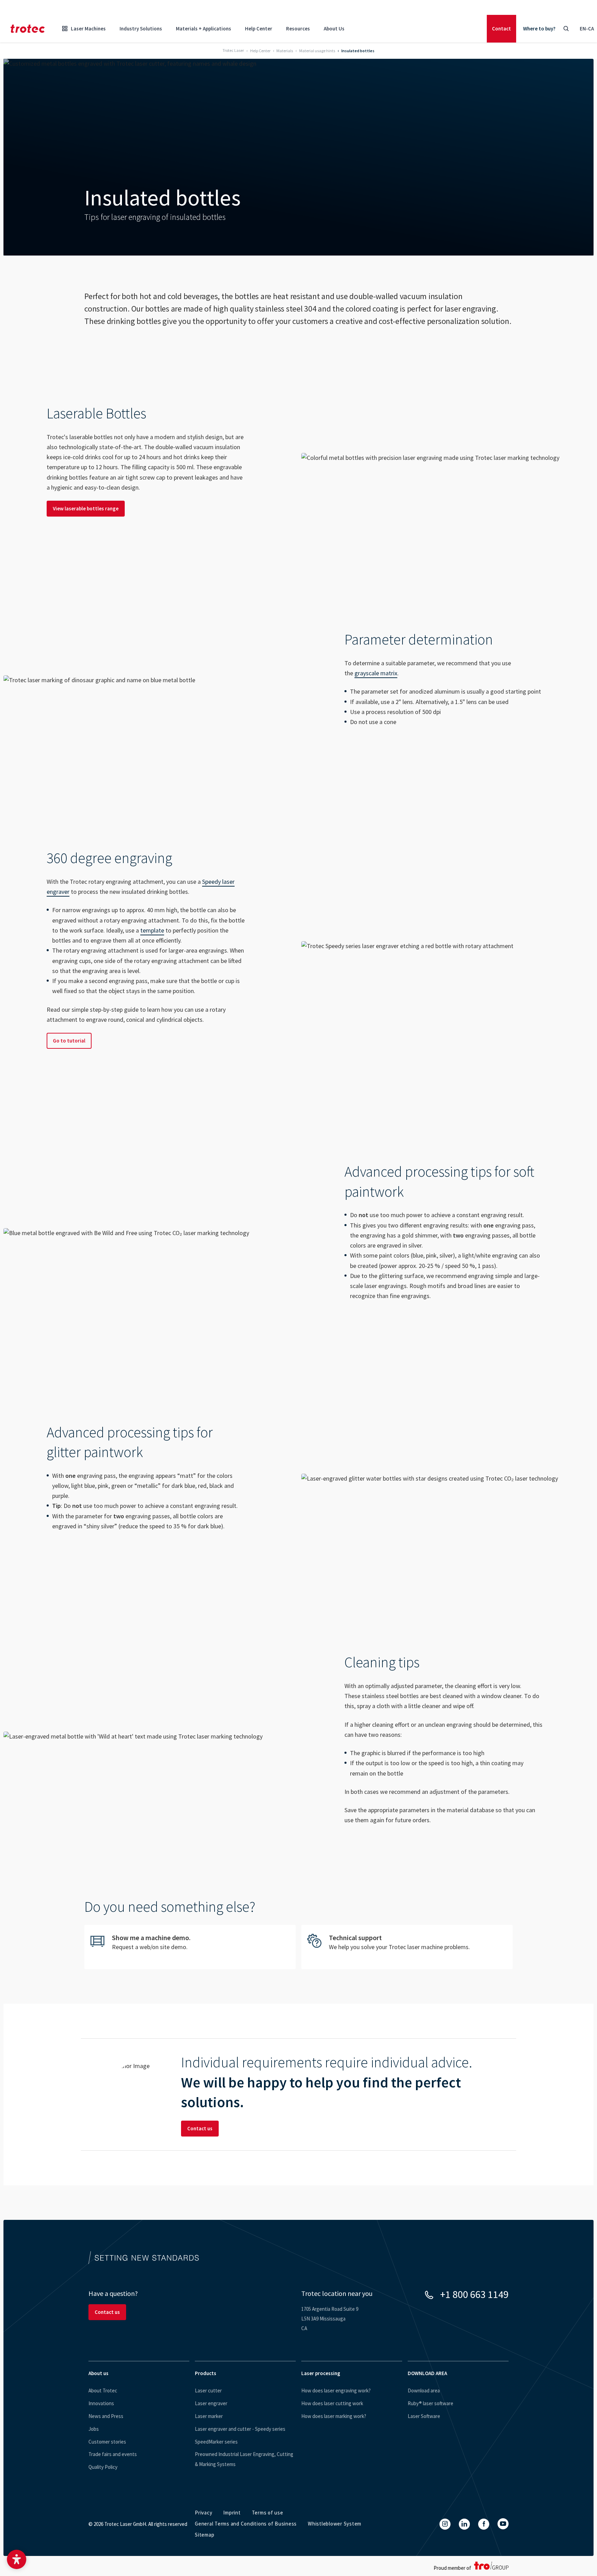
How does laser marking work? (334, 2416)
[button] (17, 2559)
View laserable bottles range (86, 508)
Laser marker (209, 2416)
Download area (424, 2390)
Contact (501, 29)
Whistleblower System (335, 2524)
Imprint (232, 2513)
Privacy (203, 2513)
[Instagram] (445, 2524)
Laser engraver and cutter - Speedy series (240, 2429)
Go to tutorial (69, 1041)
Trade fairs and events (113, 2454)
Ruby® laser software (430, 2403)
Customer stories (107, 2442)
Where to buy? (539, 29)
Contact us (200, 2128)
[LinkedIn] (464, 2524)
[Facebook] (484, 2524)
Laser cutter (208, 2390)
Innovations (101, 2403)
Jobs (94, 2429)
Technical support (407, 1947)
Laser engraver (211, 2403)
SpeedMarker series (216, 2442)
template (152, 930)
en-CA (587, 29)
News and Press (106, 2416)
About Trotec (103, 2390)
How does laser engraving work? (336, 2390)
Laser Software (424, 2416)
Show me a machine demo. (190, 1947)
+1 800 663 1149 (474, 2294)
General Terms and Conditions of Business (246, 2524)
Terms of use (268, 2513)
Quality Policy (103, 2467)
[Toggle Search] (566, 29)
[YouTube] (503, 2524)
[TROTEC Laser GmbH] (28, 29)
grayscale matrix (376, 673)
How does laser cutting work (332, 2403)
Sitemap (205, 2535)
